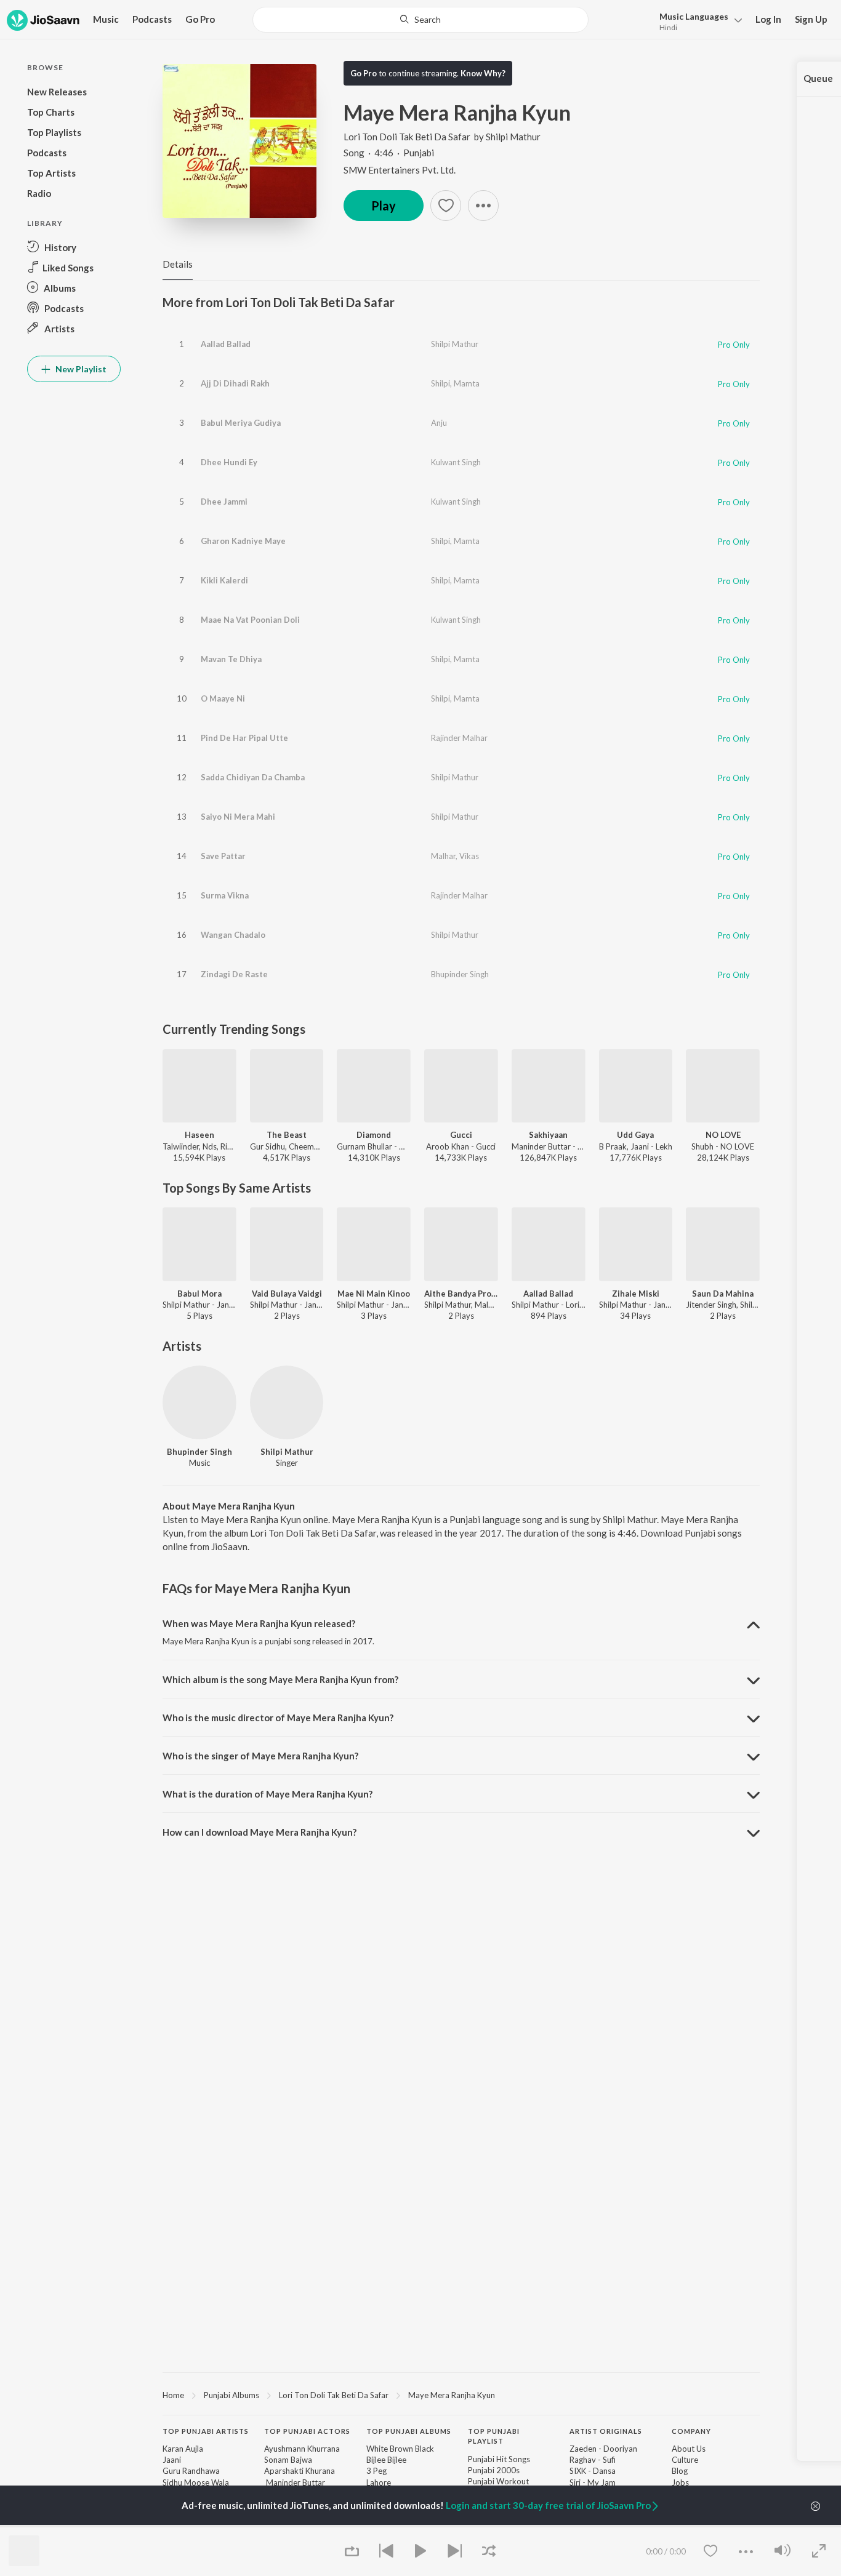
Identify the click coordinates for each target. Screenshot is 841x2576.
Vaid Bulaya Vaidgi (287, 1294)
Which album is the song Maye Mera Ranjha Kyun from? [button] (280, 1679)
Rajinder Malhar (459, 738)
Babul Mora (199, 1294)
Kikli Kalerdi (224, 580)
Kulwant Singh (456, 462)
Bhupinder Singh (460, 974)
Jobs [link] (680, 2482)
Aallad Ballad (226, 344)
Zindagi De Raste (234, 974)
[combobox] (420, 20)
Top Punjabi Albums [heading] (409, 2431)
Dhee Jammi (224, 502)
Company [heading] (691, 2431)
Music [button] (106, 19)
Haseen (199, 1135)
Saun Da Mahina (723, 1294)
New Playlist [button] (80, 369)
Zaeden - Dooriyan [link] (603, 2449)
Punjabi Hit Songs (499, 2459)
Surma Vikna (225, 895)
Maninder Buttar (295, 2482)
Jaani (172, 2460)
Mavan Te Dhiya (231, 659)
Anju (439, 423)
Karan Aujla (183, 2449)
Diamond (374, 1135)
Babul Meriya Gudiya (241, 423)
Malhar (443, 856)
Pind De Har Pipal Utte (244, 738)
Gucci (461, 1135)
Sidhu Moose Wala (196, 2482)
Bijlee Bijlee (386, 2460)
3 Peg (376, 2471)
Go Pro (200, 19)
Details (178, 264)
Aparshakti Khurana (300, 2471)
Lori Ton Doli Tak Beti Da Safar (407, 137)
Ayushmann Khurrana (302, 2449)
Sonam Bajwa (288, 2460)
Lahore (379, 2482)
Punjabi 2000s (494, 2470)
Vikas (469, 856)
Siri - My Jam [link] (593, 2482)
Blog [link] (680, 2471)
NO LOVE (723, 1135)
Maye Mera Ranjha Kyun (452, 2395)
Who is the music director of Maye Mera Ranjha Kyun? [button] (278, 1718)
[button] (697, 21)
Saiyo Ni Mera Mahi (238, 817)
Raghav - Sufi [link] (593, 2460)
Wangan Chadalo (233, 935)
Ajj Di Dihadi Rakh (235, 383)
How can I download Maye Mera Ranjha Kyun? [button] (260, 1832)
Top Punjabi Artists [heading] (206, 2431)
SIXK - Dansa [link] (593, 2471)
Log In (768, 19)
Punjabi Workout (498, 2481)
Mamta (467, 383)
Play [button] (384, 206)
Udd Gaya (635, 1135)
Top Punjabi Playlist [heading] (494, 2436)
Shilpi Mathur (513, 137)
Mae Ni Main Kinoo (374, 1294)
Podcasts (152, 19)
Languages (694, 16)
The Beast (287, 1135)
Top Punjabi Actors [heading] (307, 2431)
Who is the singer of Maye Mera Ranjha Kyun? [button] (260, 1756)
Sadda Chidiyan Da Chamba (253, 777)
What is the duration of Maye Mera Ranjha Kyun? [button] (268, 1794)
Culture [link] (685, 2460)
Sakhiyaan (548, 1135)
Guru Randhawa (191, 2471)
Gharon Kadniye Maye (243, 541)
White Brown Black (400, 2449)
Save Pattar (223, 856)
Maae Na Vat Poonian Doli (250, 620)
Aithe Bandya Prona (461, 1294)
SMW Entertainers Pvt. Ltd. (400, 170)
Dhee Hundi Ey (229, 462)
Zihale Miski (636, 1294)
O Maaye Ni (223, 698)
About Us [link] (689, 2449)
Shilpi (441, 383)
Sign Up (811, 19)
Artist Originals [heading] (606, 2431)
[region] (461, 2394)
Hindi (668, 27)
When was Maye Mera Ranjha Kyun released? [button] (259, 1623)
